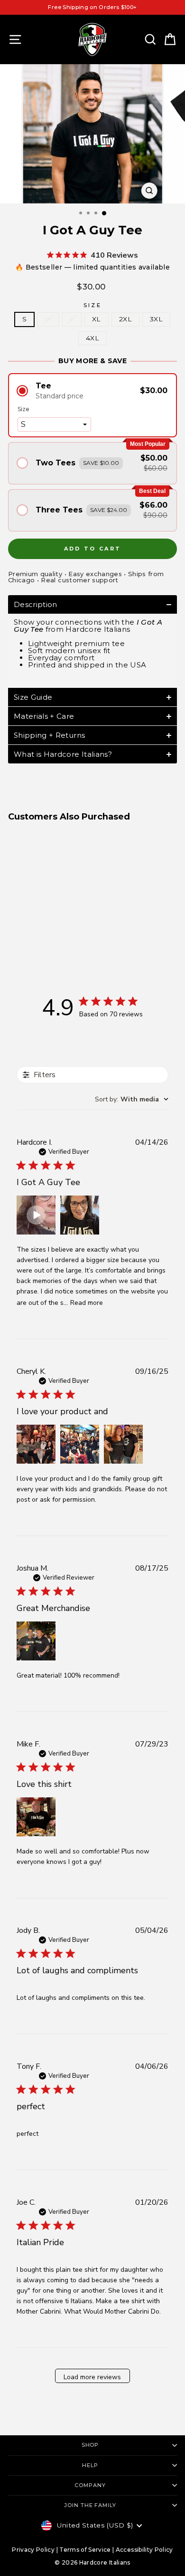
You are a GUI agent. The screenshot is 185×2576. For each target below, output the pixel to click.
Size (92, 305)
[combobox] (132, 1099)
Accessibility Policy (144, 2550)
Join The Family (90, 2505)
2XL (125, 319)
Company (90, 2485)
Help (90, 2465)
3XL (156, 319)
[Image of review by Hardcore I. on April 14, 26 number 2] (80, 1215)
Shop (90, 2445)
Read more (87, 1303)
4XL (92, 338)
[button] (92, 391)
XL (97, 319)
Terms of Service (85, 2550)
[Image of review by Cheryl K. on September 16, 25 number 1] (36, 1444)
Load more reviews (92, 2377)
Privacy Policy (33, 2550)
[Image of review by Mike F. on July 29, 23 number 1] (36, 1817)
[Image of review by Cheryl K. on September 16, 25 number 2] (80, 1444)
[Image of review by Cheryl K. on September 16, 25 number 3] (123, 1444)
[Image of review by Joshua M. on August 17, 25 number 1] (36, 1641)
